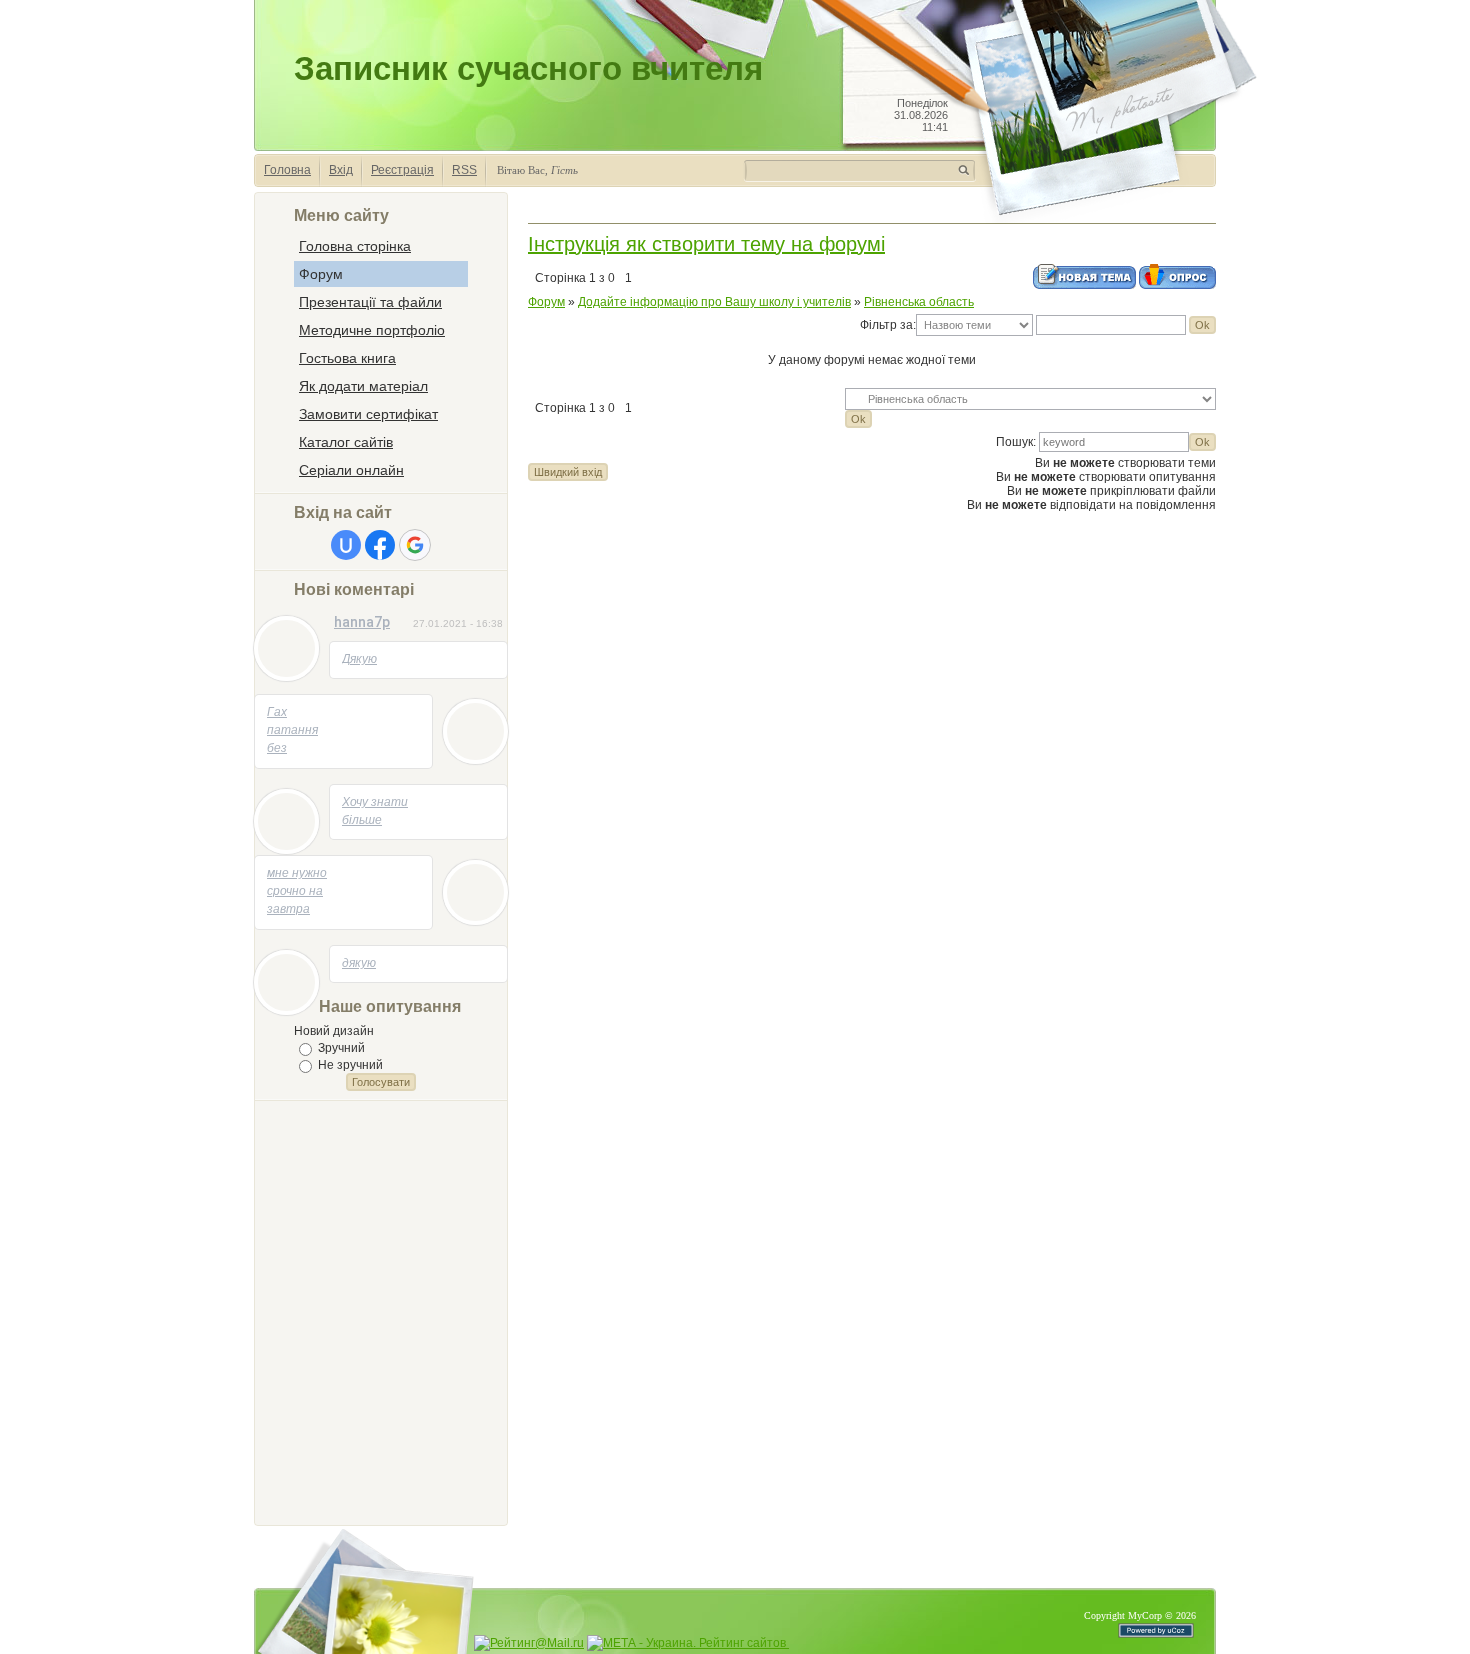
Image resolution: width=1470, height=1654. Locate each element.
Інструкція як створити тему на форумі (706, 244)
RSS (464, 170)
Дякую (359, 659)
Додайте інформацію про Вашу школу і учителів (714, 302)
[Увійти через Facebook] (380, 545)
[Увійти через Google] (415, 545)
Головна (287, 170)
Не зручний (350, 1065)
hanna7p (362, 622)
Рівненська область (919, 302)
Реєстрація (402, 170)
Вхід (341, 170)
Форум (546, 302)
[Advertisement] (374, 1311)
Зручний (341, 1048)
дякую (359, 963)
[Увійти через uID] (346, 545)
